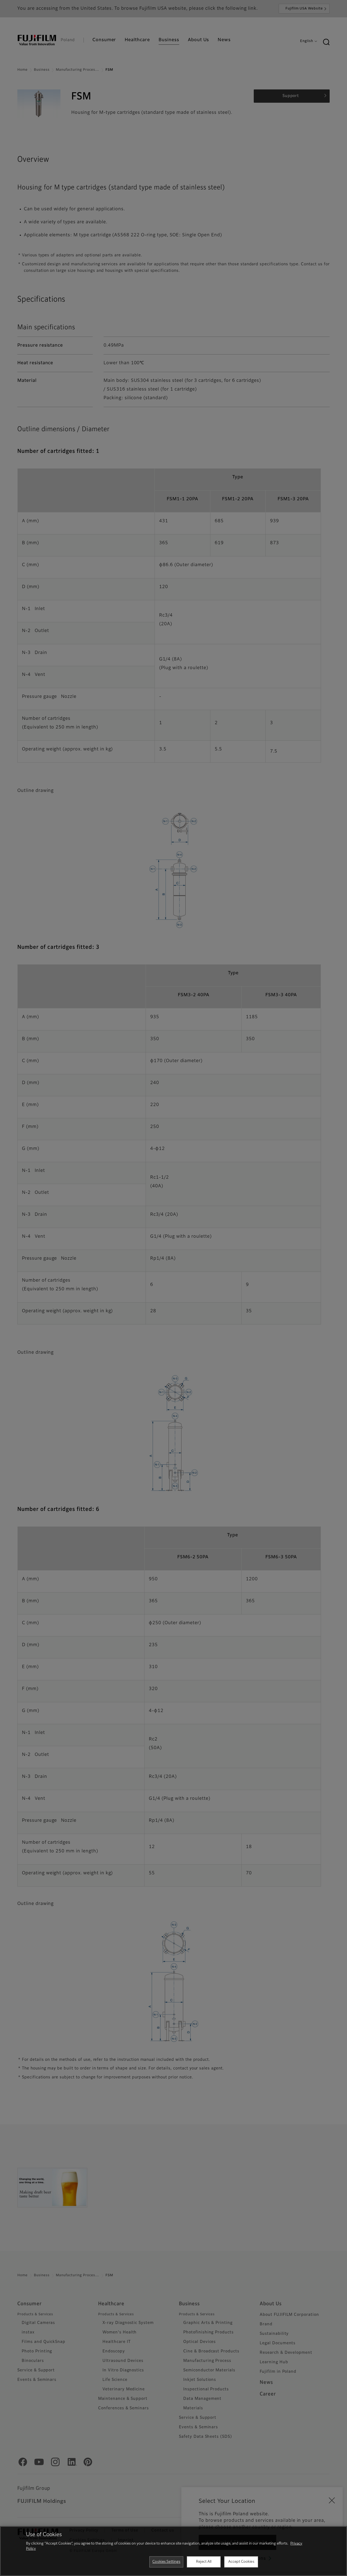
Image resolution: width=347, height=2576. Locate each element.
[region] (173, 2551)
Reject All (204, 2562)
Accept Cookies (241, 2562)
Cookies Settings (166, 2562)
